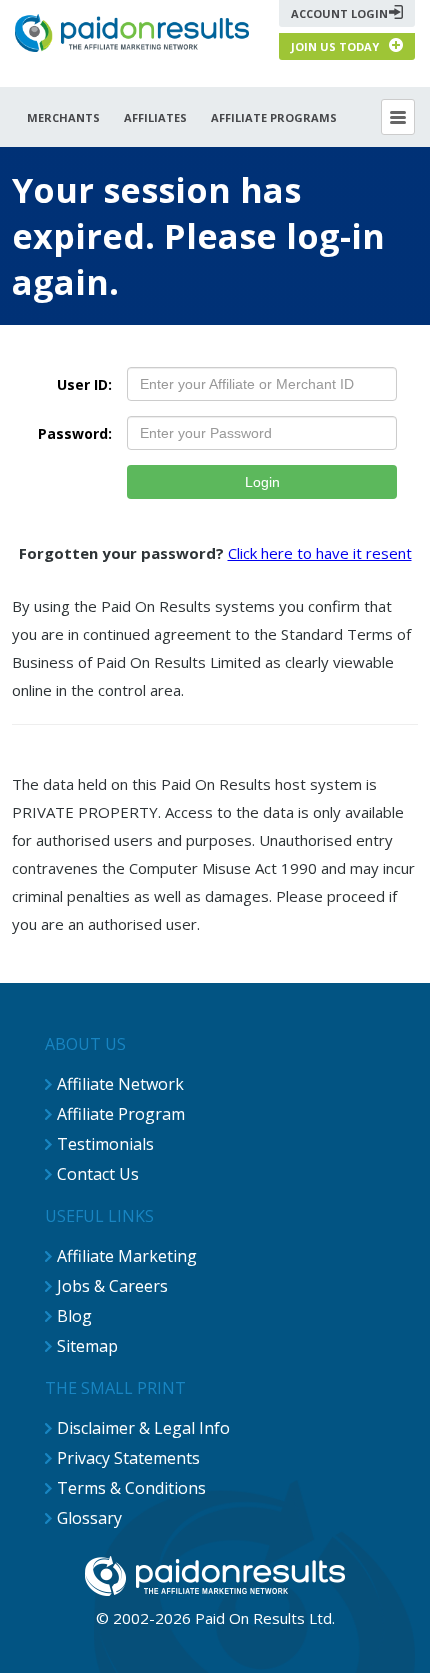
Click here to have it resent (320, 553)
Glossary (89, 1518)
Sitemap (87, 1346)
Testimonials (105, 1144)
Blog (74, 1316)
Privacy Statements (128, 1458)
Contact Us (98, 1174)
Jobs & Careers (112, 1286)
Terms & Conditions (131, 1488)
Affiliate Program (121, 1114)
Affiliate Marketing (127, 1256)
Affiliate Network (120, 1084)
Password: (75, 433)
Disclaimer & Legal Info (143, 1428)
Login (262, 482)
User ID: (84, 384)
